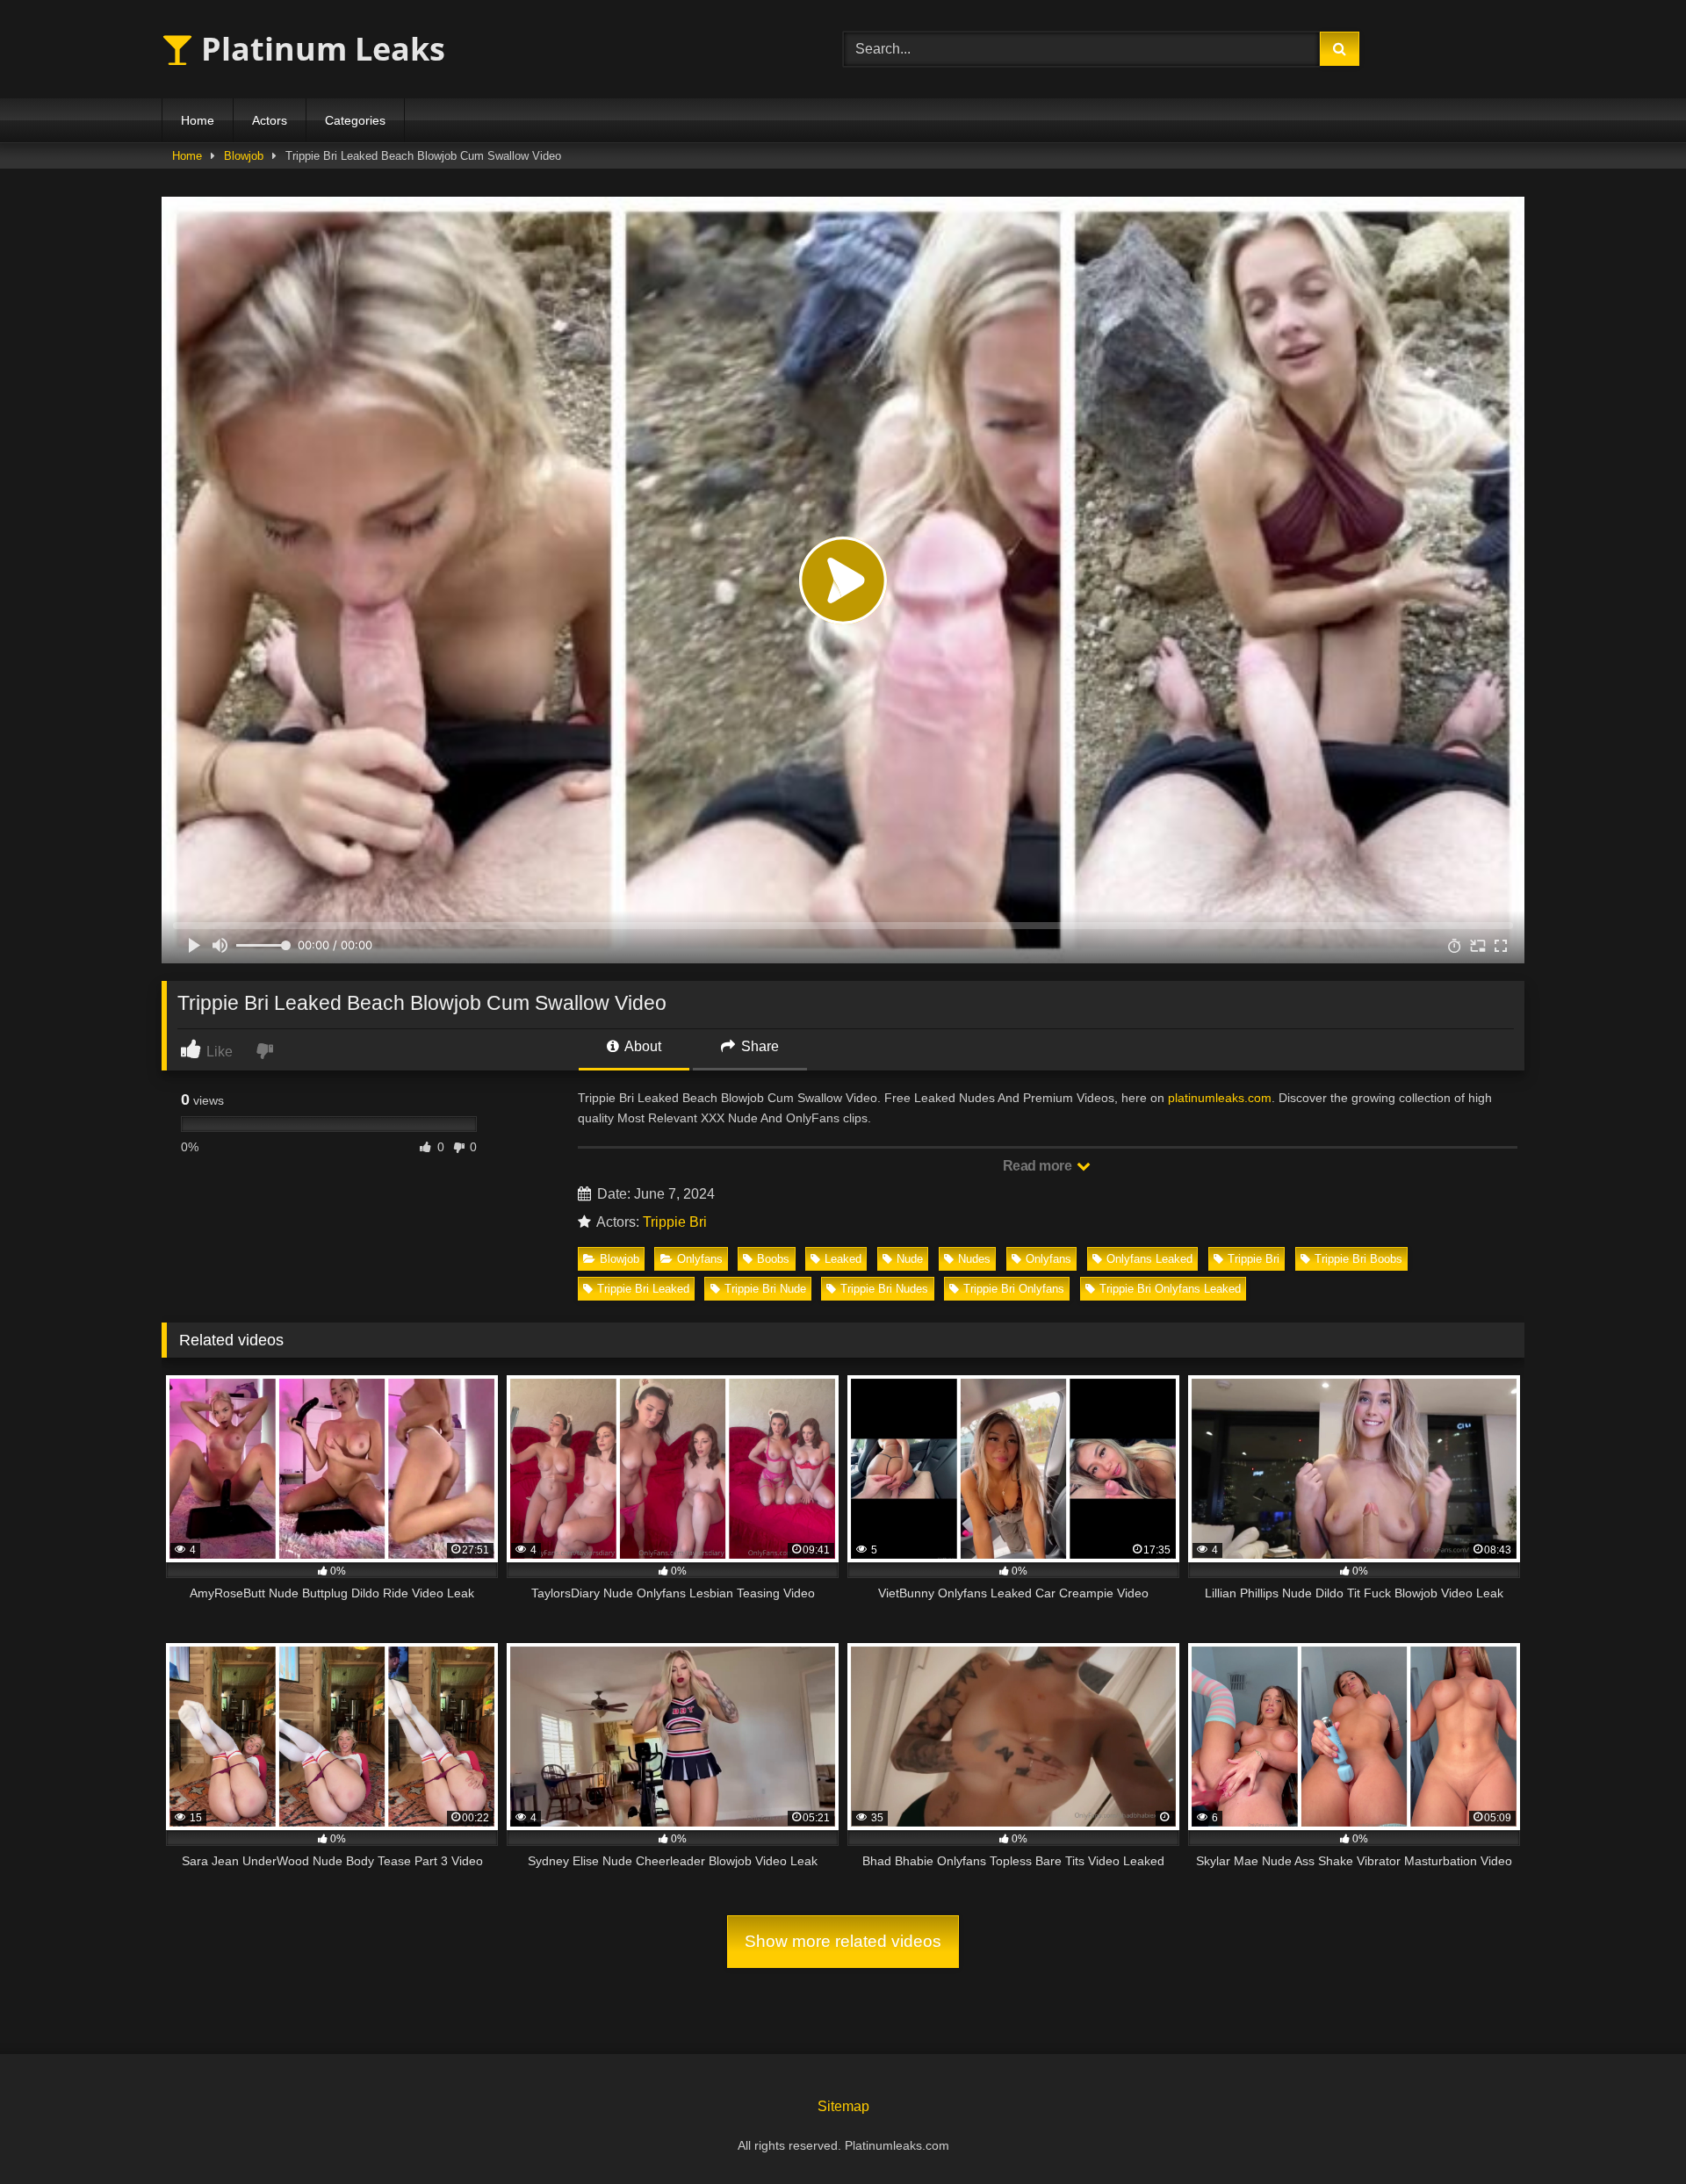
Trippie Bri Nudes (884, 1289)
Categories (355, 120)
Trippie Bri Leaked (643, 1289)
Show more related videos (843, 1941)
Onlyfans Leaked (1149, 1259)
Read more (1039, 1166)
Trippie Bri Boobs (1358, 1259)
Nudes (974, 1259)
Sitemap (843, 2106)
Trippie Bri (675, 1222)
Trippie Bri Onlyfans (1014, 1289)
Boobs (773, 1259)
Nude (910, 1259)
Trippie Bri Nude (765, 1289)
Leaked (843, 1259)
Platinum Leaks (319, 49)
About (641, 1046)
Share (758, 1046)
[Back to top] (1632, 2132)
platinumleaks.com (1220, 1098)
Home (198, 120)
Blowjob (244, 156)
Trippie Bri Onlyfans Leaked (1170, 1289)
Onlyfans (700, 1259)
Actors (270, 120)
